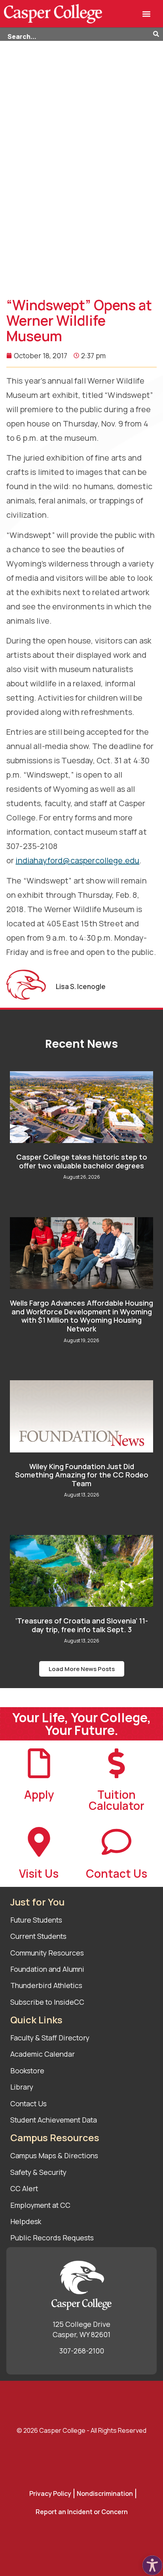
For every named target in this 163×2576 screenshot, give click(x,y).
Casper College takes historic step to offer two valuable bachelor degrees (82, 1161)
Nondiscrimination (105, 2493)
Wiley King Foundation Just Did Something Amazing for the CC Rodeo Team (82, 1475)
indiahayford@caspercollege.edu (77, 860)
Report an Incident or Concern (82, 2512)
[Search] (158, 35)
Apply (39, 1794)
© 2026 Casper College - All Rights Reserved (81, 2430)
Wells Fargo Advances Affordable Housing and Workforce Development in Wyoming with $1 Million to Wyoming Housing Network (81, 1316)
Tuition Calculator (117, 1800)
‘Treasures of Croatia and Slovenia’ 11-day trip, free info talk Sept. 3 (82, 1625)
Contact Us (117, 1873)
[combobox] (77, 35)
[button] (146, 14)
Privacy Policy (50, 2493)
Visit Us (39, 1873)
